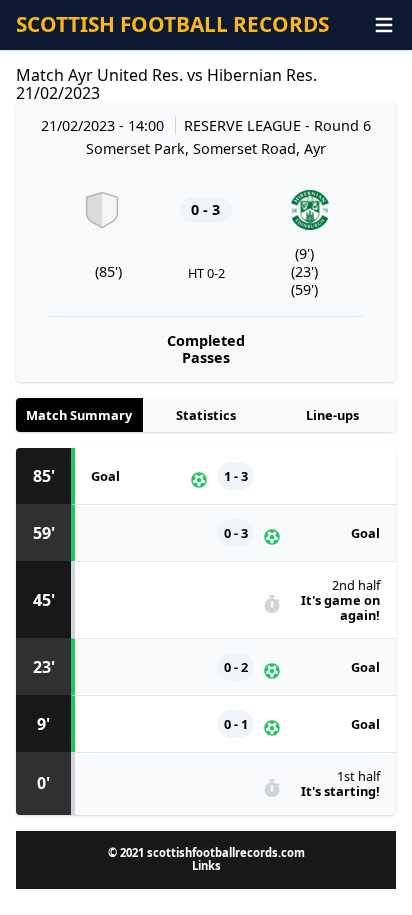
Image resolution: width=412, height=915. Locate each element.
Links (206, 865)
